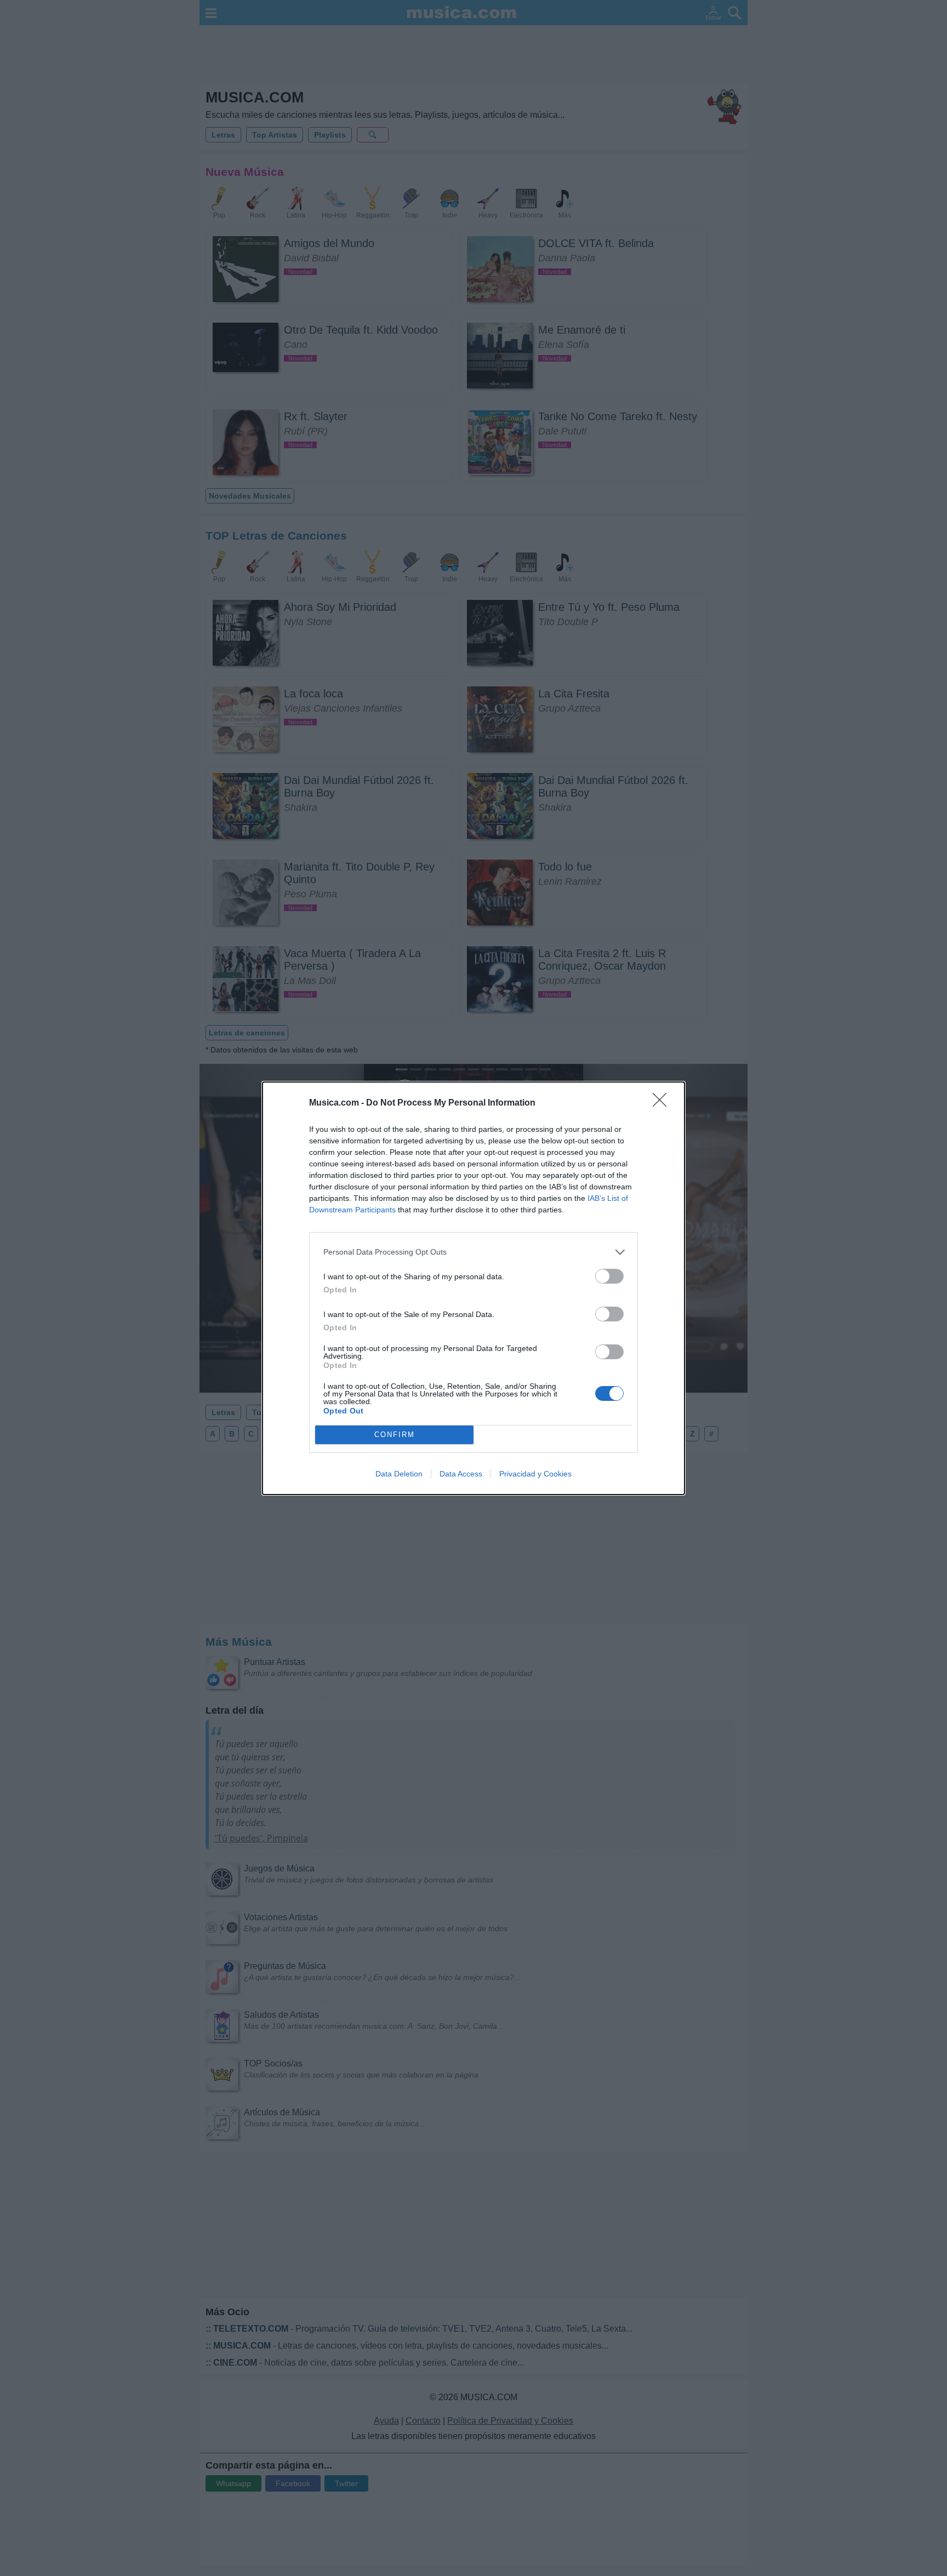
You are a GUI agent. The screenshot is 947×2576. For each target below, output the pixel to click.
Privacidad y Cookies (535, 1474)
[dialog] (473, 1288)
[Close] (663, 1103)
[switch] (609, 1276)
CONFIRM (395, 1435)
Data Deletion (399, 1474)
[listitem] (473, 1252)
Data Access (461, 1474)
